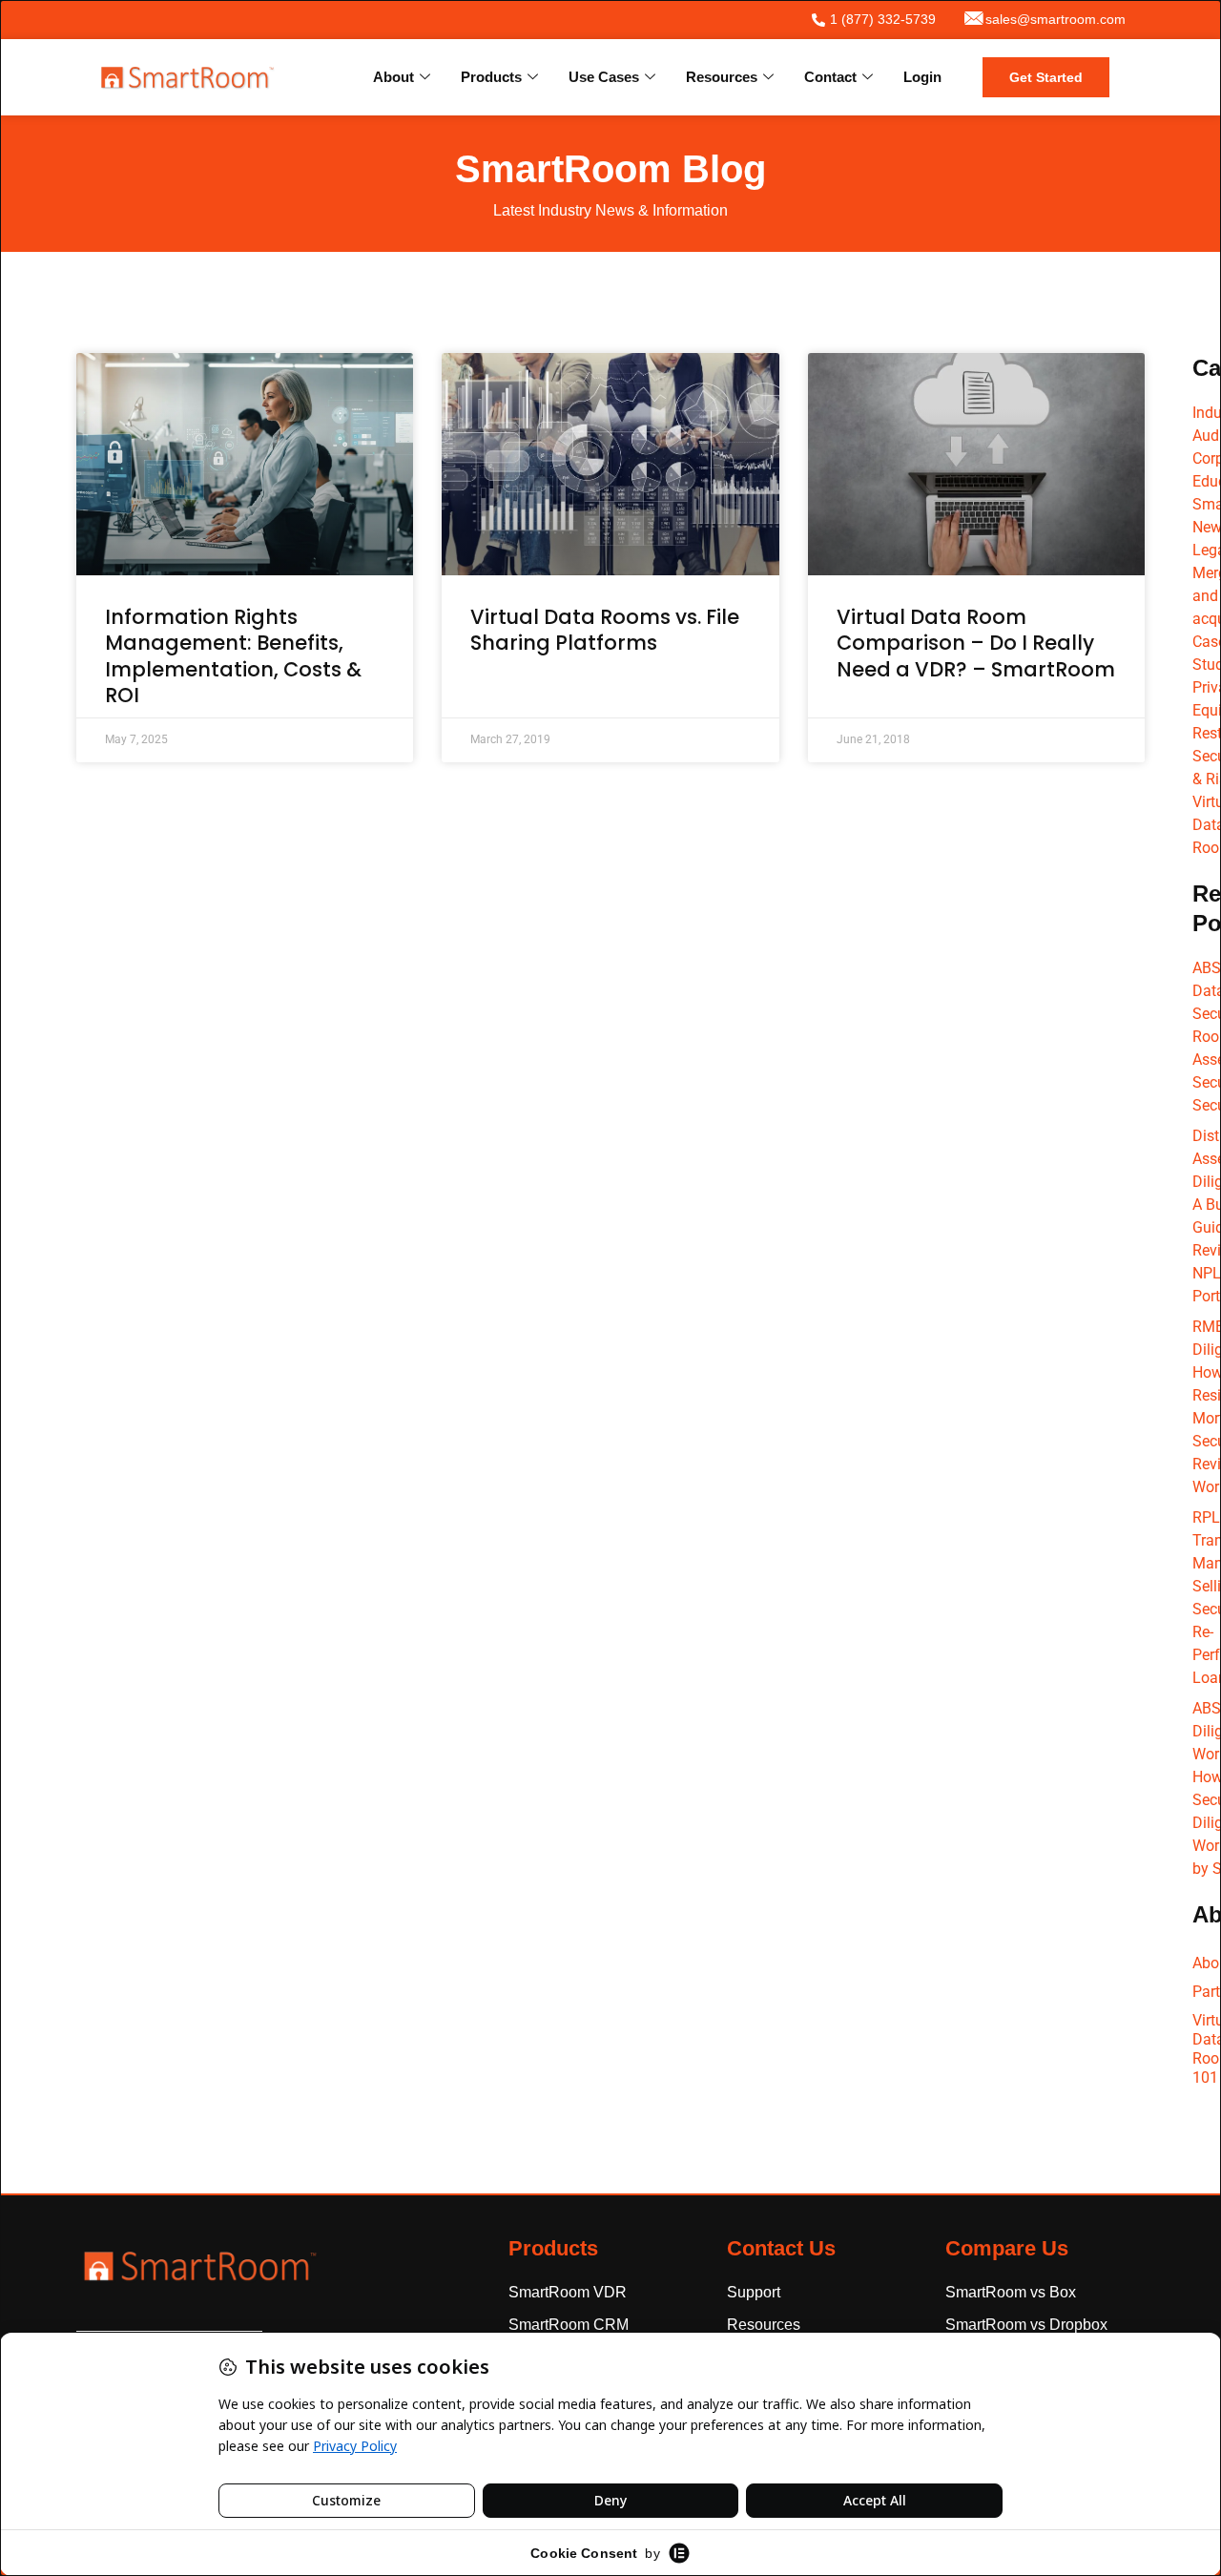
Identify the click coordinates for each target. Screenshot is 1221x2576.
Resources (722, 77)
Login (922, 77)
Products (491, 77)
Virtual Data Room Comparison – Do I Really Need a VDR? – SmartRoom (976, 643)
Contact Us (781, 2248)
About (393, 77)
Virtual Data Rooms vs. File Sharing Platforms (605, 630)
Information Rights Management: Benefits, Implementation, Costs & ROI (233, 656)
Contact (830, 77)
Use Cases (604, 77)
